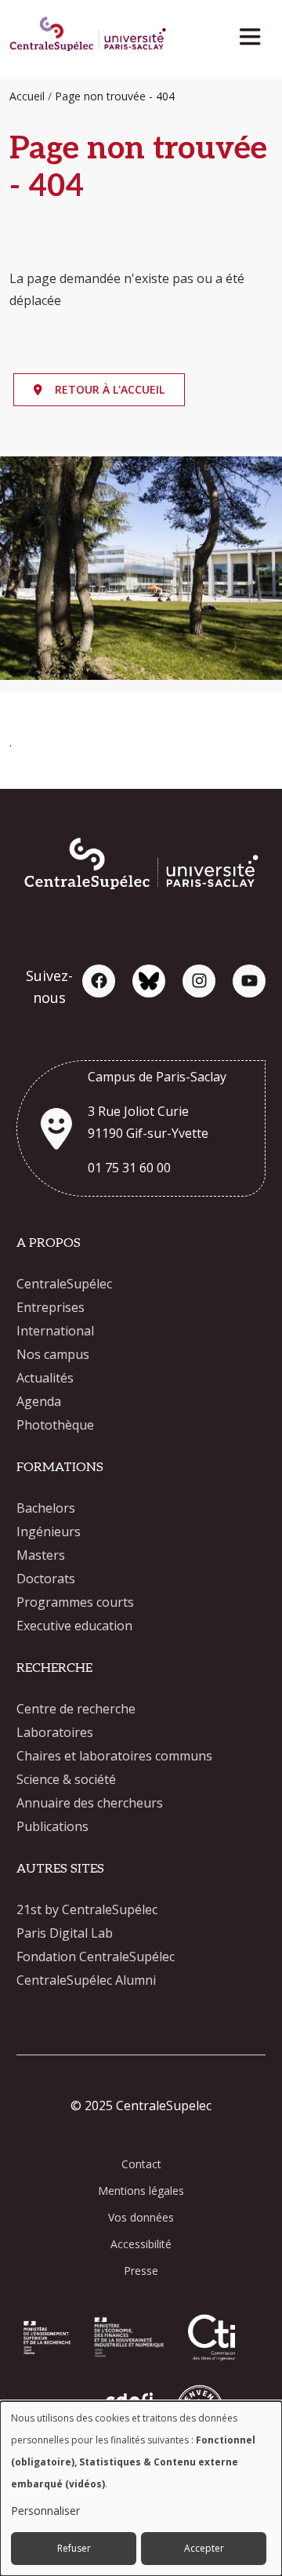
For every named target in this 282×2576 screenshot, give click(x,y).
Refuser (74, 2548)
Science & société (66, 1779)
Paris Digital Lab (65, 1933)
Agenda (39, 1401)
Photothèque (55, 1425)
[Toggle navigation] (255, 33)
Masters (41, 1555)
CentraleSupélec (64, 1284)
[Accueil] (88, 36)
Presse (141, 2271)
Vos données (141, 2217)
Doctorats (46, 1579)
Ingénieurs (49, 1531)
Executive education (74, 1626)
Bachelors (46, 1508)
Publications (52, 1826)
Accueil (27, 96)
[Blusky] (149, 981)
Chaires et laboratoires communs (114, 1756)
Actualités (45, 1378)
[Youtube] (249, 981)
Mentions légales (141, 2191)
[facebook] (99, 981)
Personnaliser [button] (45, 2511)
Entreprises (51, 1307)
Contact (141, 2164)
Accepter (204, 2548)
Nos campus (53, 1354)
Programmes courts (75, 1602)
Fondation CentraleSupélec (96, 1957)
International (55, 1331)
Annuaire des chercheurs (90, 1803)
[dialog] (141, 2489)
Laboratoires (55, 1732)
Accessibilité (141, 2244)
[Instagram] (199, 981)
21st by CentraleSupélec (87, 1909)
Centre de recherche (76, 1709)
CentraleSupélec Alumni (86, 1980)
